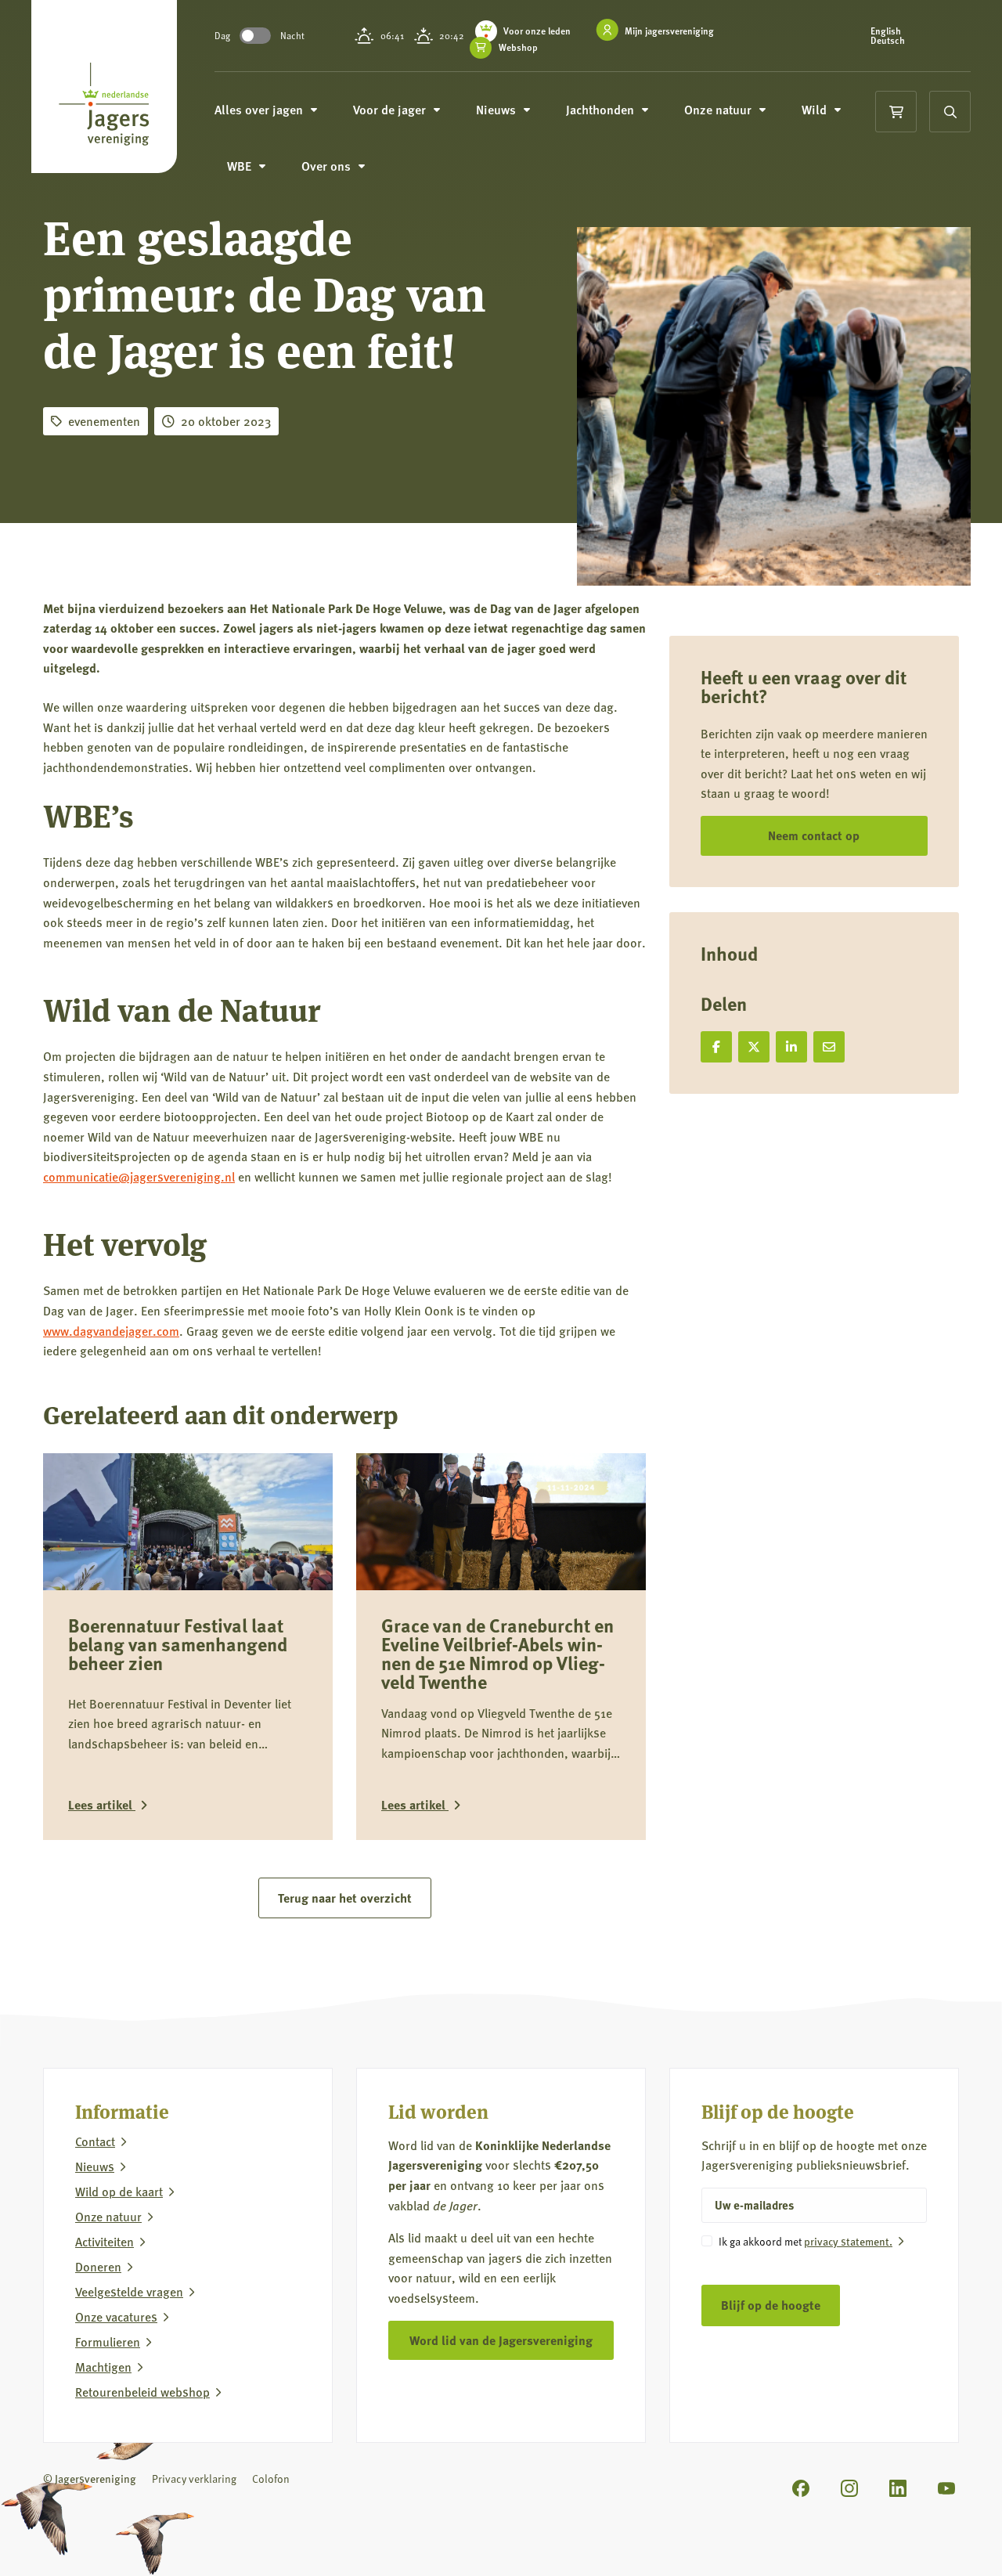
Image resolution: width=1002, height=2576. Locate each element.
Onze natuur (108, 2217)
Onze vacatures (116, 2317)
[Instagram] (849, 2488)
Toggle (255, 36)
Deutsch (888, 41)
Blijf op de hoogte (771, 2305)
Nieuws (95, 2167)
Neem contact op (814, 835)
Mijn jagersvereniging (669, 31)
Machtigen (103, 2367)
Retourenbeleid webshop (142, 2392)
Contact (95, 2141)
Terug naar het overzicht (345, 1898)
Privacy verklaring (194, 2479)
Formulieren (108, 2342)
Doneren (98, 2267)
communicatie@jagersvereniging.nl (139, 1176)
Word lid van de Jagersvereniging (501, 2340)
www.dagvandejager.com (111, 1331)
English (886, 31)
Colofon (271, 2479)
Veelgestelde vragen (129, 2292)
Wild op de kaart (119, 2192)
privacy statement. (848, 2241)
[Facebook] (801, 2488)
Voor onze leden (537, 31)
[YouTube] (946, 2488)
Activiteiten (105, 2242)
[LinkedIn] (898, 2488)
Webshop (518, 48)
